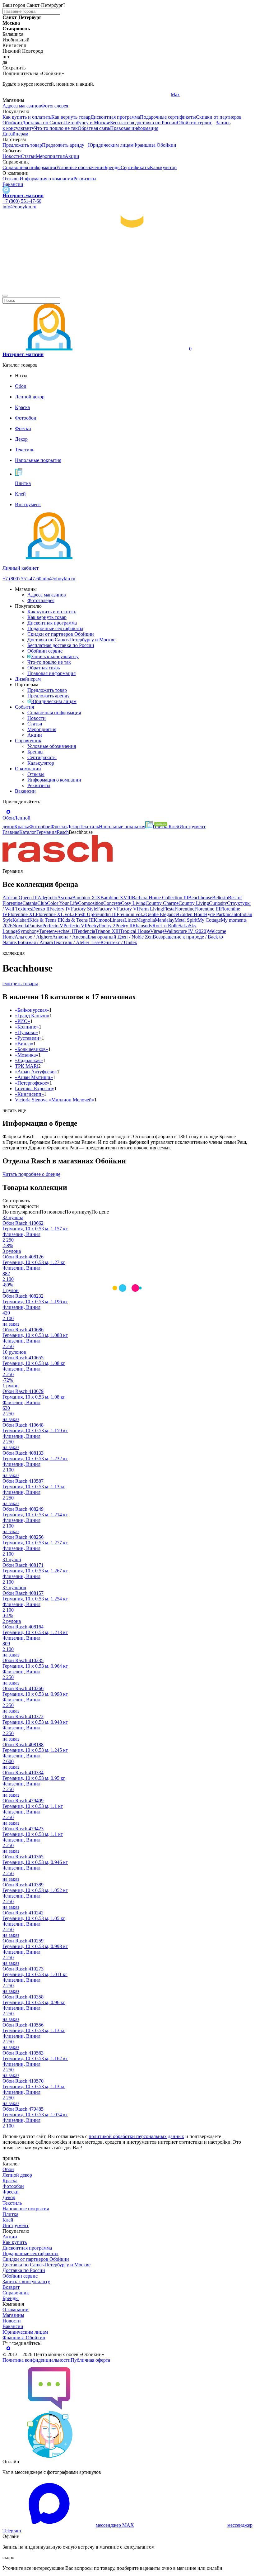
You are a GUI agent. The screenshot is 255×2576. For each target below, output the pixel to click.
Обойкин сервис (195, 123)
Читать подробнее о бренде (31, 1174)
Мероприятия (50, 156)
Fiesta (169, 909)
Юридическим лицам (111, 145)
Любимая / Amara (34, 942)
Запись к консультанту (55, 656)
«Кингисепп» (29, 1094)
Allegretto (47, 898)
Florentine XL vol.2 (55, 914)
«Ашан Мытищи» (34, 1077)
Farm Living (151, 909)
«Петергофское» (32, 1083)
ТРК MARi (27, 1066)
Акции (72, 156)
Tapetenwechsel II (57, 931)
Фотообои (13, 2186)
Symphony (28, 931)
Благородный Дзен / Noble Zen (120, 937)
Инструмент (16, 2225)
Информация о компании (46, 179)
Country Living (194, 903)
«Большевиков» (32, 1049)
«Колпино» (27, 1027)
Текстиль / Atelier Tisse (77, 942)
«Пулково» (26, 1032)
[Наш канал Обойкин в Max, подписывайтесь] (6, 190)
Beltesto (220, 898)
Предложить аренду (63, 145)
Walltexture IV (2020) (186, 931)
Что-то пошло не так (56, 128)
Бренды (113, 167)
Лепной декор (17, 2175)
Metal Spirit (186, 920)
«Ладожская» (29, 1060)
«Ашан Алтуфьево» (36, 1072)
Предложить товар (22, 145)
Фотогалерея (55, 106)
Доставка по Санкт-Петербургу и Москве (66, 123)
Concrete (112, 903)
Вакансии (13, 184)
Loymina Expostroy (35, 1088)
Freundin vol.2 (131, 914)
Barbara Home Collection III (160, 898)
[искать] (5, 296)
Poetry (93, 926)
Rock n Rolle (165, 926)
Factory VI (128, 909)
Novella (20, 926)
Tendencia (85, 931)
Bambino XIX (86, 898)
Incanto (232, 914)
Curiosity (218, 903)
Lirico (130, 920)
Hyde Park (215, 914)
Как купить (15, 2242)
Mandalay (165, 920)
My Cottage (209, 920)
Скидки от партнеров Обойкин (61, 634)
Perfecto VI (75, 926)
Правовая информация (134, 128)
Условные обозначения (80, 167)
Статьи (28, 156)
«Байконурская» (32, 1010)
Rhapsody (142, 926)
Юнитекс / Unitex (119, 942)
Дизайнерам (15, 134)
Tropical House (135, 931)
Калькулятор (163, 167)
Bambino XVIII (116, 898)
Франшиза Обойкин (155, 145)
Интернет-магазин (23, 195)
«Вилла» (24, 1044)
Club (42, 903)
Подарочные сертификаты (168, 117)
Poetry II (124, 926)
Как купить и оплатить (27, 117)
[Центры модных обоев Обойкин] (127, 289)
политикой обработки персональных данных (136, 2136)
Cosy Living (133, 903)
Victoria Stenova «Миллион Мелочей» (55, 1100)
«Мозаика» (27, 1055)
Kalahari (21, 920)
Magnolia (146, 920)
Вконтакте (98, 95)
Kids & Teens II (45, 920)
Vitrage (157, 931)
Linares (117, 920)
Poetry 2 (107, 926)
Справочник (28, 741)
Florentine (184, 909)
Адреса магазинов (22, 106)
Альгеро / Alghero (33, 937)
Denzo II (41, 909)
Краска (10, 2181)
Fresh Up (84, 914)
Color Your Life (63, 903)
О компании (28, 769)
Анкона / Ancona (70, 937)
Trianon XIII (108, 931)
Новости (12, 156)
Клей (8, 2220)
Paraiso (35, 926)
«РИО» (23, 1021)
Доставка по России (24, 2270)
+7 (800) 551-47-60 (22, 201)
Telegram (12, 95)
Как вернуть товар (71, 117)
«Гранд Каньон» (32, 1016)
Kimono (102, 920)
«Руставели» (28, 1038)
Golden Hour (191, 914)
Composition (91, 903)
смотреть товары (20, 984)
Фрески (11, 2192)
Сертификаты (135, 167)
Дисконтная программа (115, 117)
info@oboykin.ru (19, 207)
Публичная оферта (90, 2360)
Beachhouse (200, 898)
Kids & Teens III (77, 920)
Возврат (11, 2287)
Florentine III (207, 909)
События (24, 707)
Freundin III (105, 914)
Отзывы (11, 179)
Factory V (107, 909)
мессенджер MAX (115, 2525)
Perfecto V (53, 926)
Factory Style (84, 909)
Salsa (184, 926)
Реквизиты (85, 179)
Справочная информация (29, 167)
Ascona (65, 898)
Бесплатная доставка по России (144, 123)
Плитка (10, 2214)
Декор (9, 2197)
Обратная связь (94, 128)
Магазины (13, 2315)
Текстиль (12, 2203)
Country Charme (162, 903)
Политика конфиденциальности (37, 2360)
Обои (8, 2169)
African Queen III (20, 898)
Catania (30, 903)
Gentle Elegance (162, 914)
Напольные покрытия (26, 2209)
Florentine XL (22, 914)
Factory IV (60, 909)
